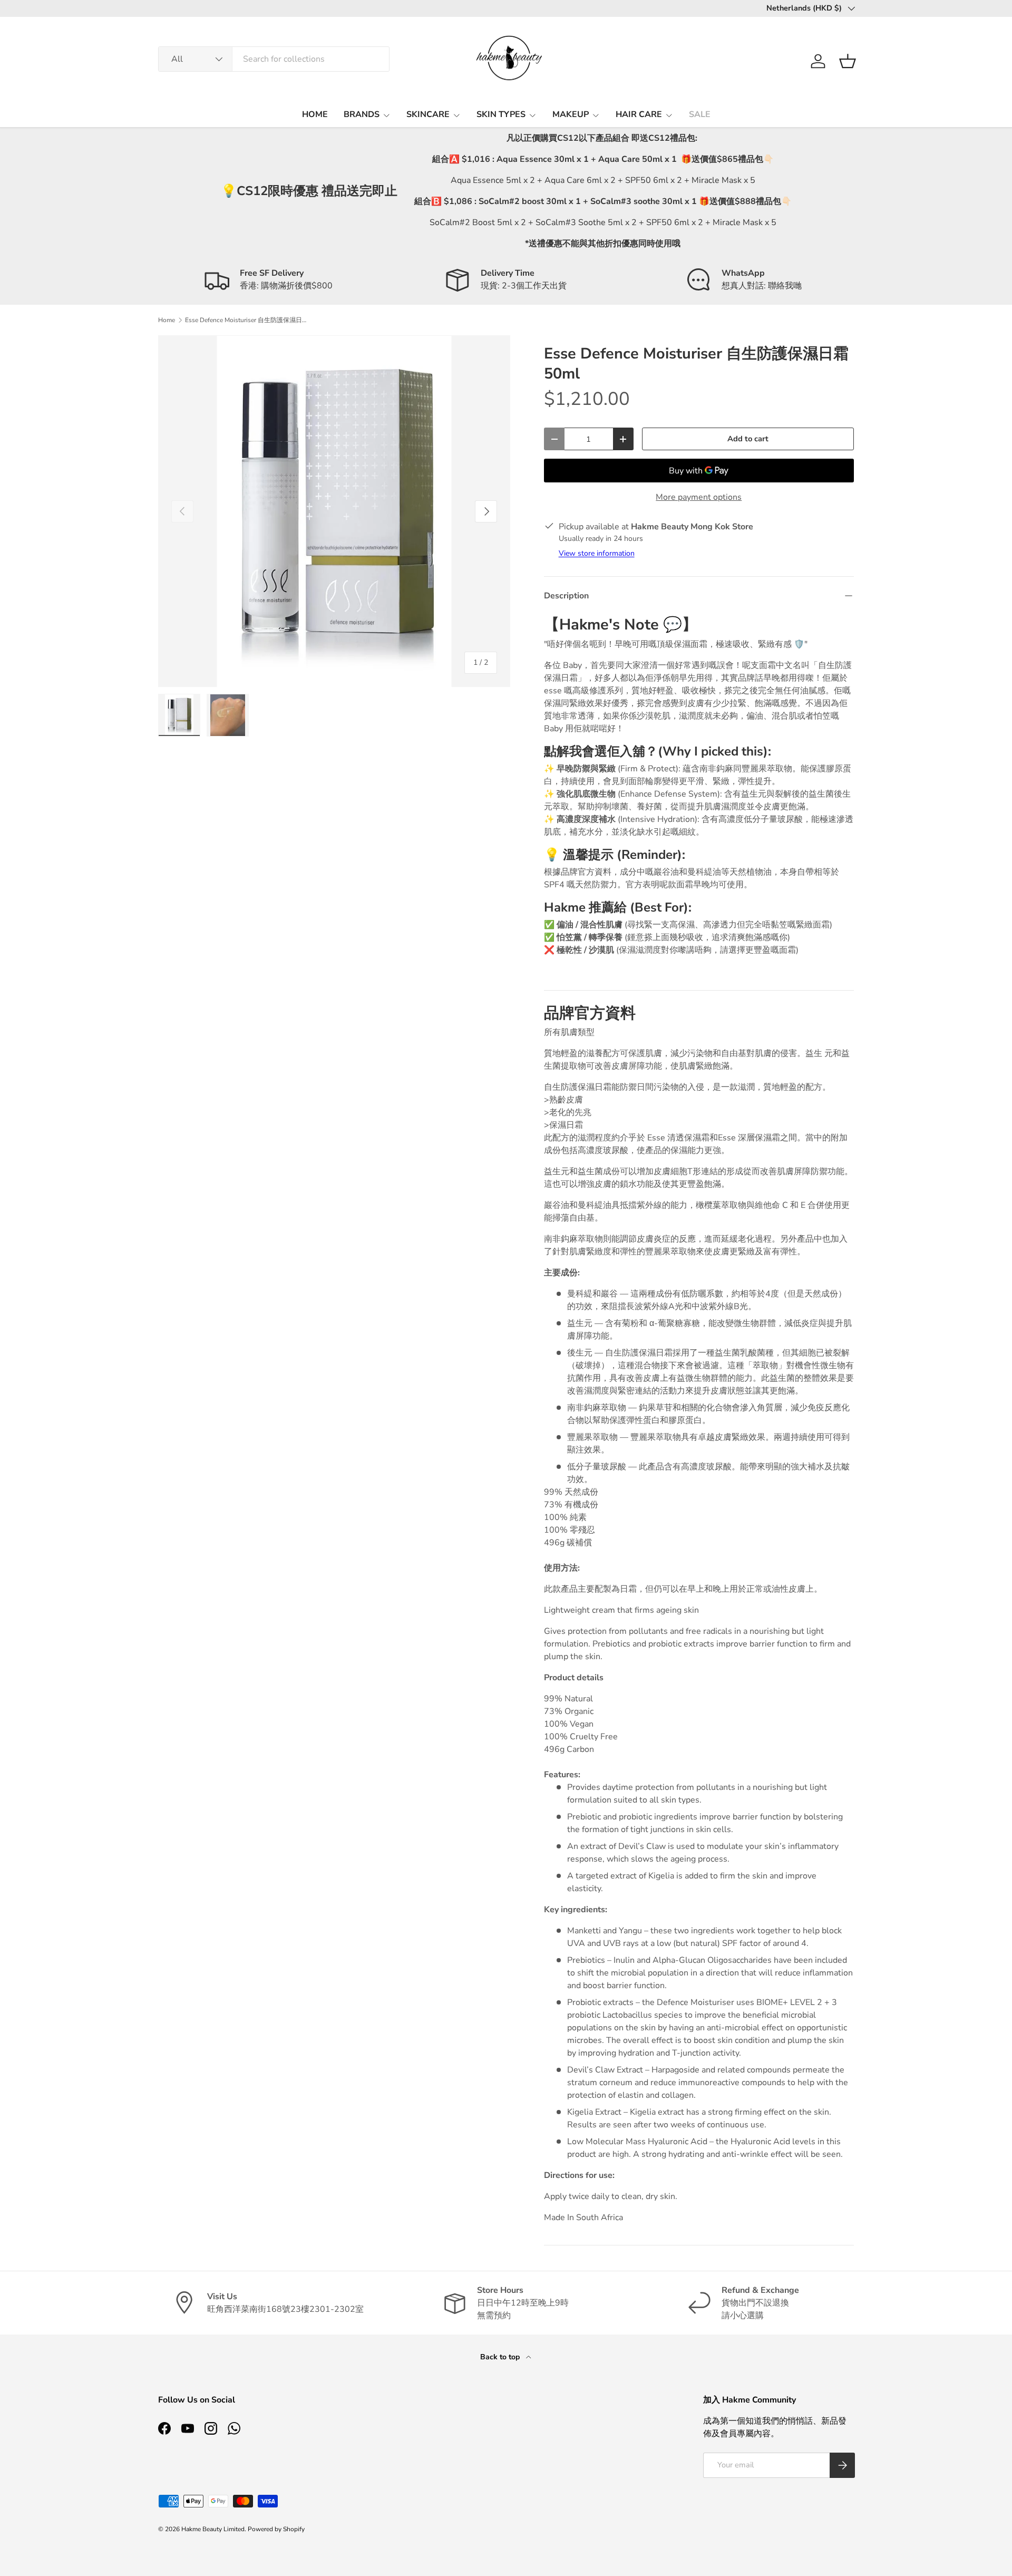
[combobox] (274, 59)
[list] (334, 511)
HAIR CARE (639, 114)
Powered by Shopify (276, 2529)
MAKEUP (571, 114)
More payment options (699, 497)
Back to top (501, 2357)
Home (167, 320)
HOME (315, 114)
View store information (597, 553)
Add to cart (748, 439)
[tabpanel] (699, 2196)
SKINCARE (428, 114)
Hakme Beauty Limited (213, 2529)
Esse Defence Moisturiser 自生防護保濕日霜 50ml (248, 320)
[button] (848, 61)
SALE (700, 114)
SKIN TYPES (501, 114)
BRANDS (362, 114)
